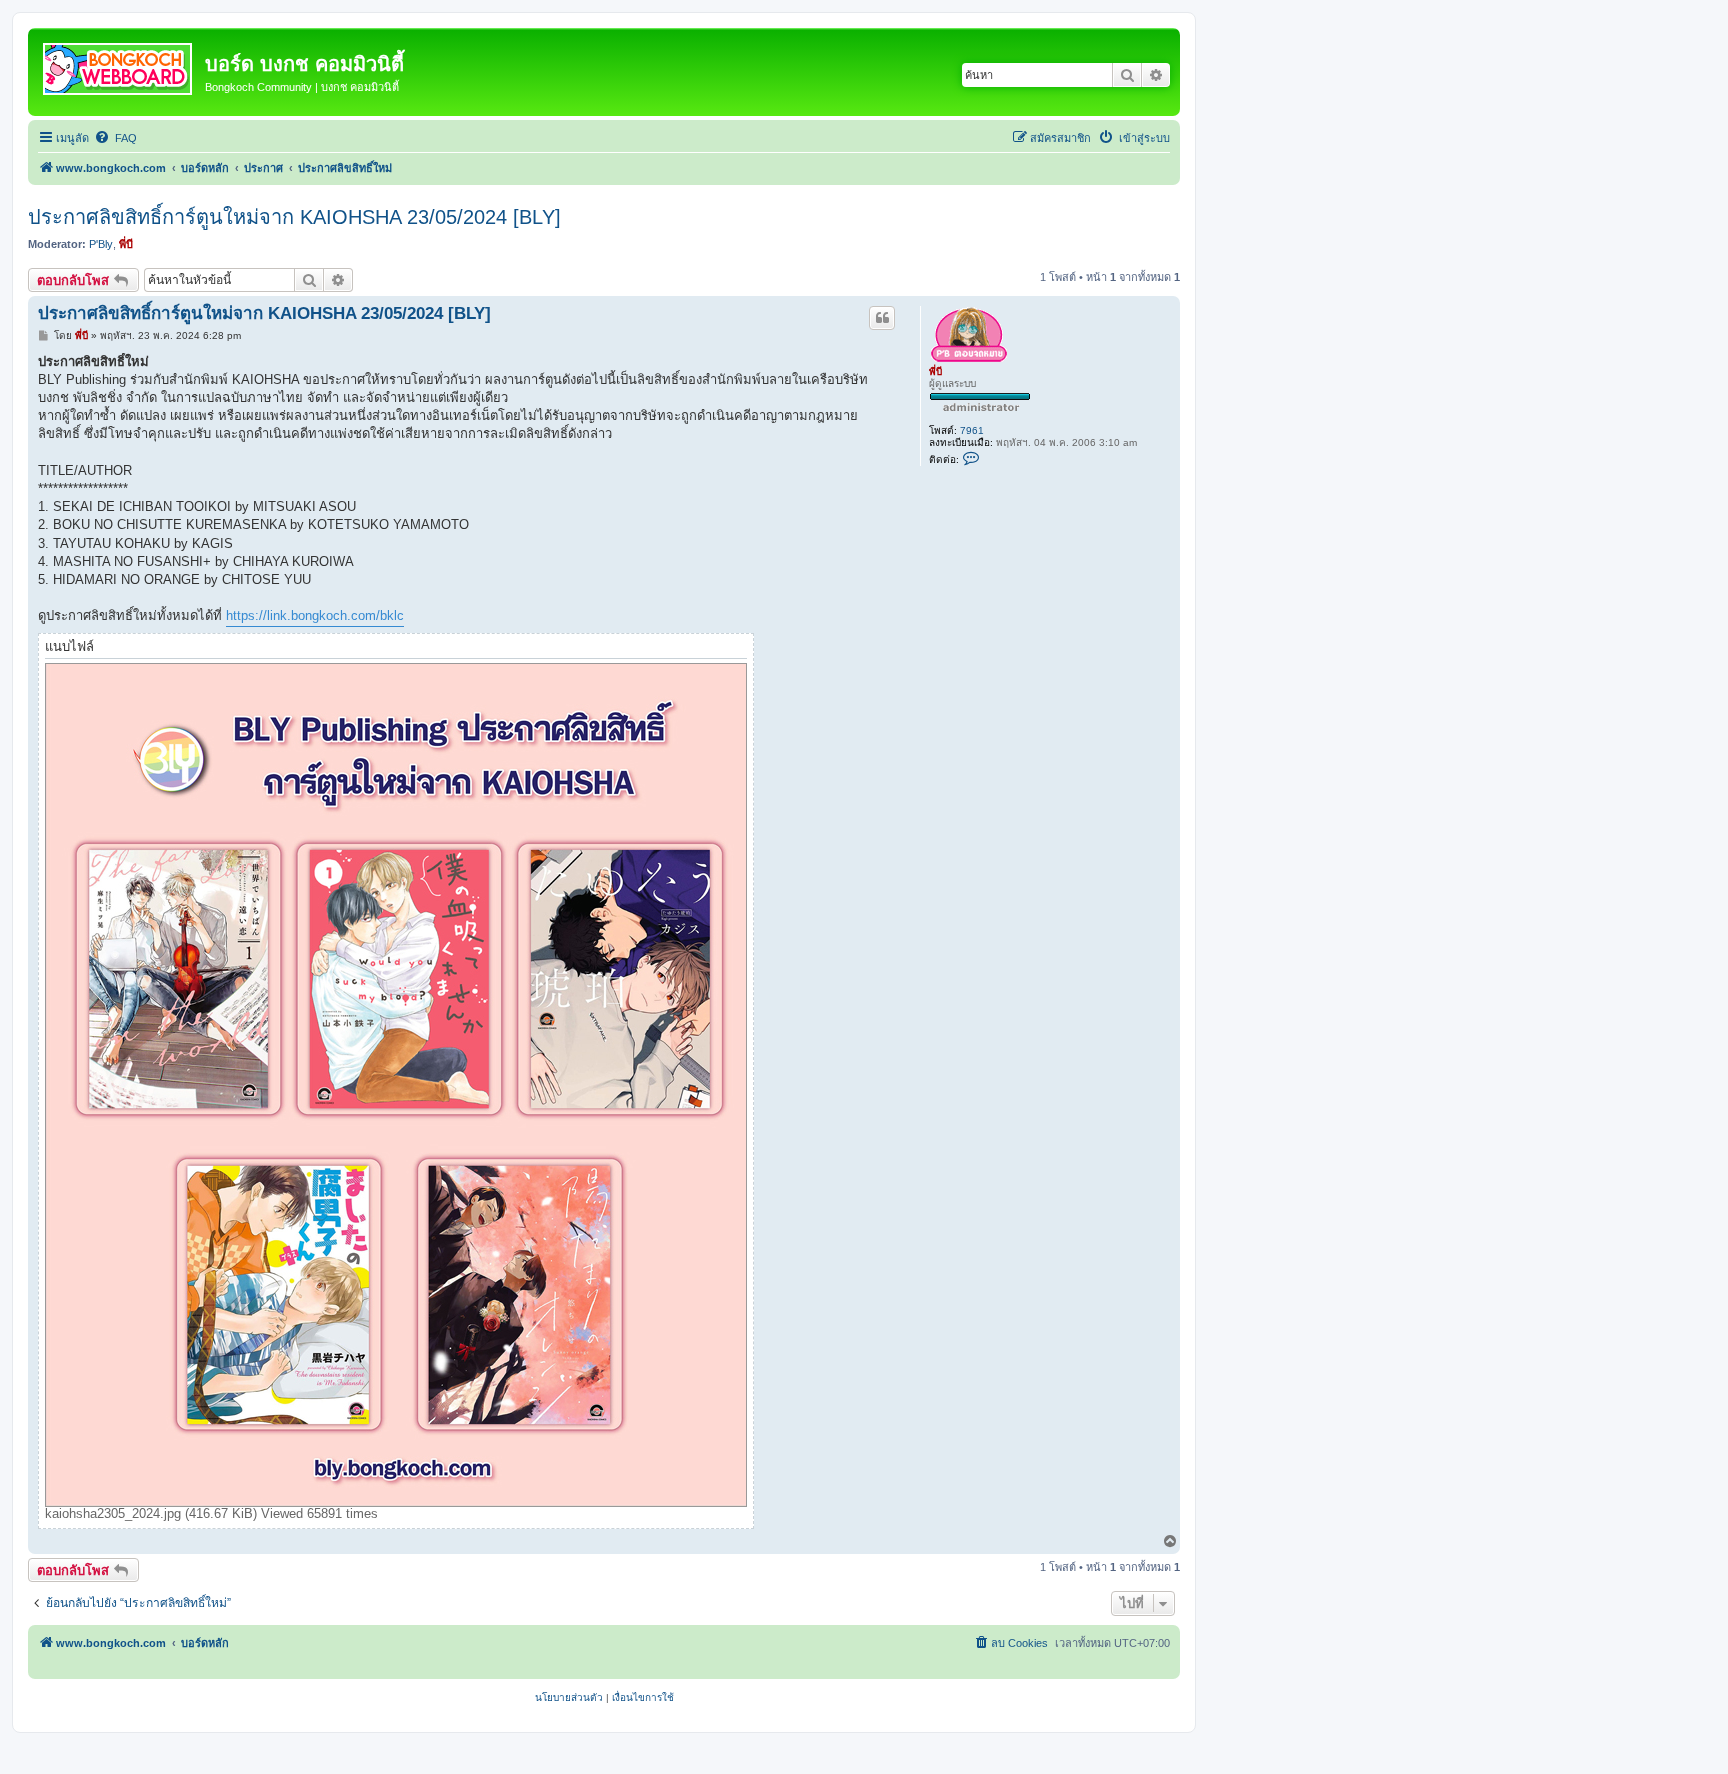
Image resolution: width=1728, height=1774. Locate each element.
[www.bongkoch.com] (119, 65)
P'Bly (101, 244)
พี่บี (126, 244)
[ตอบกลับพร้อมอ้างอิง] (882, 318)
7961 (972, 430)
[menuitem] (115, 138)
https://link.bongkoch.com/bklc (315, 615)
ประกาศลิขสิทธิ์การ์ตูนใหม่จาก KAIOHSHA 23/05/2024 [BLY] (294, 217)
